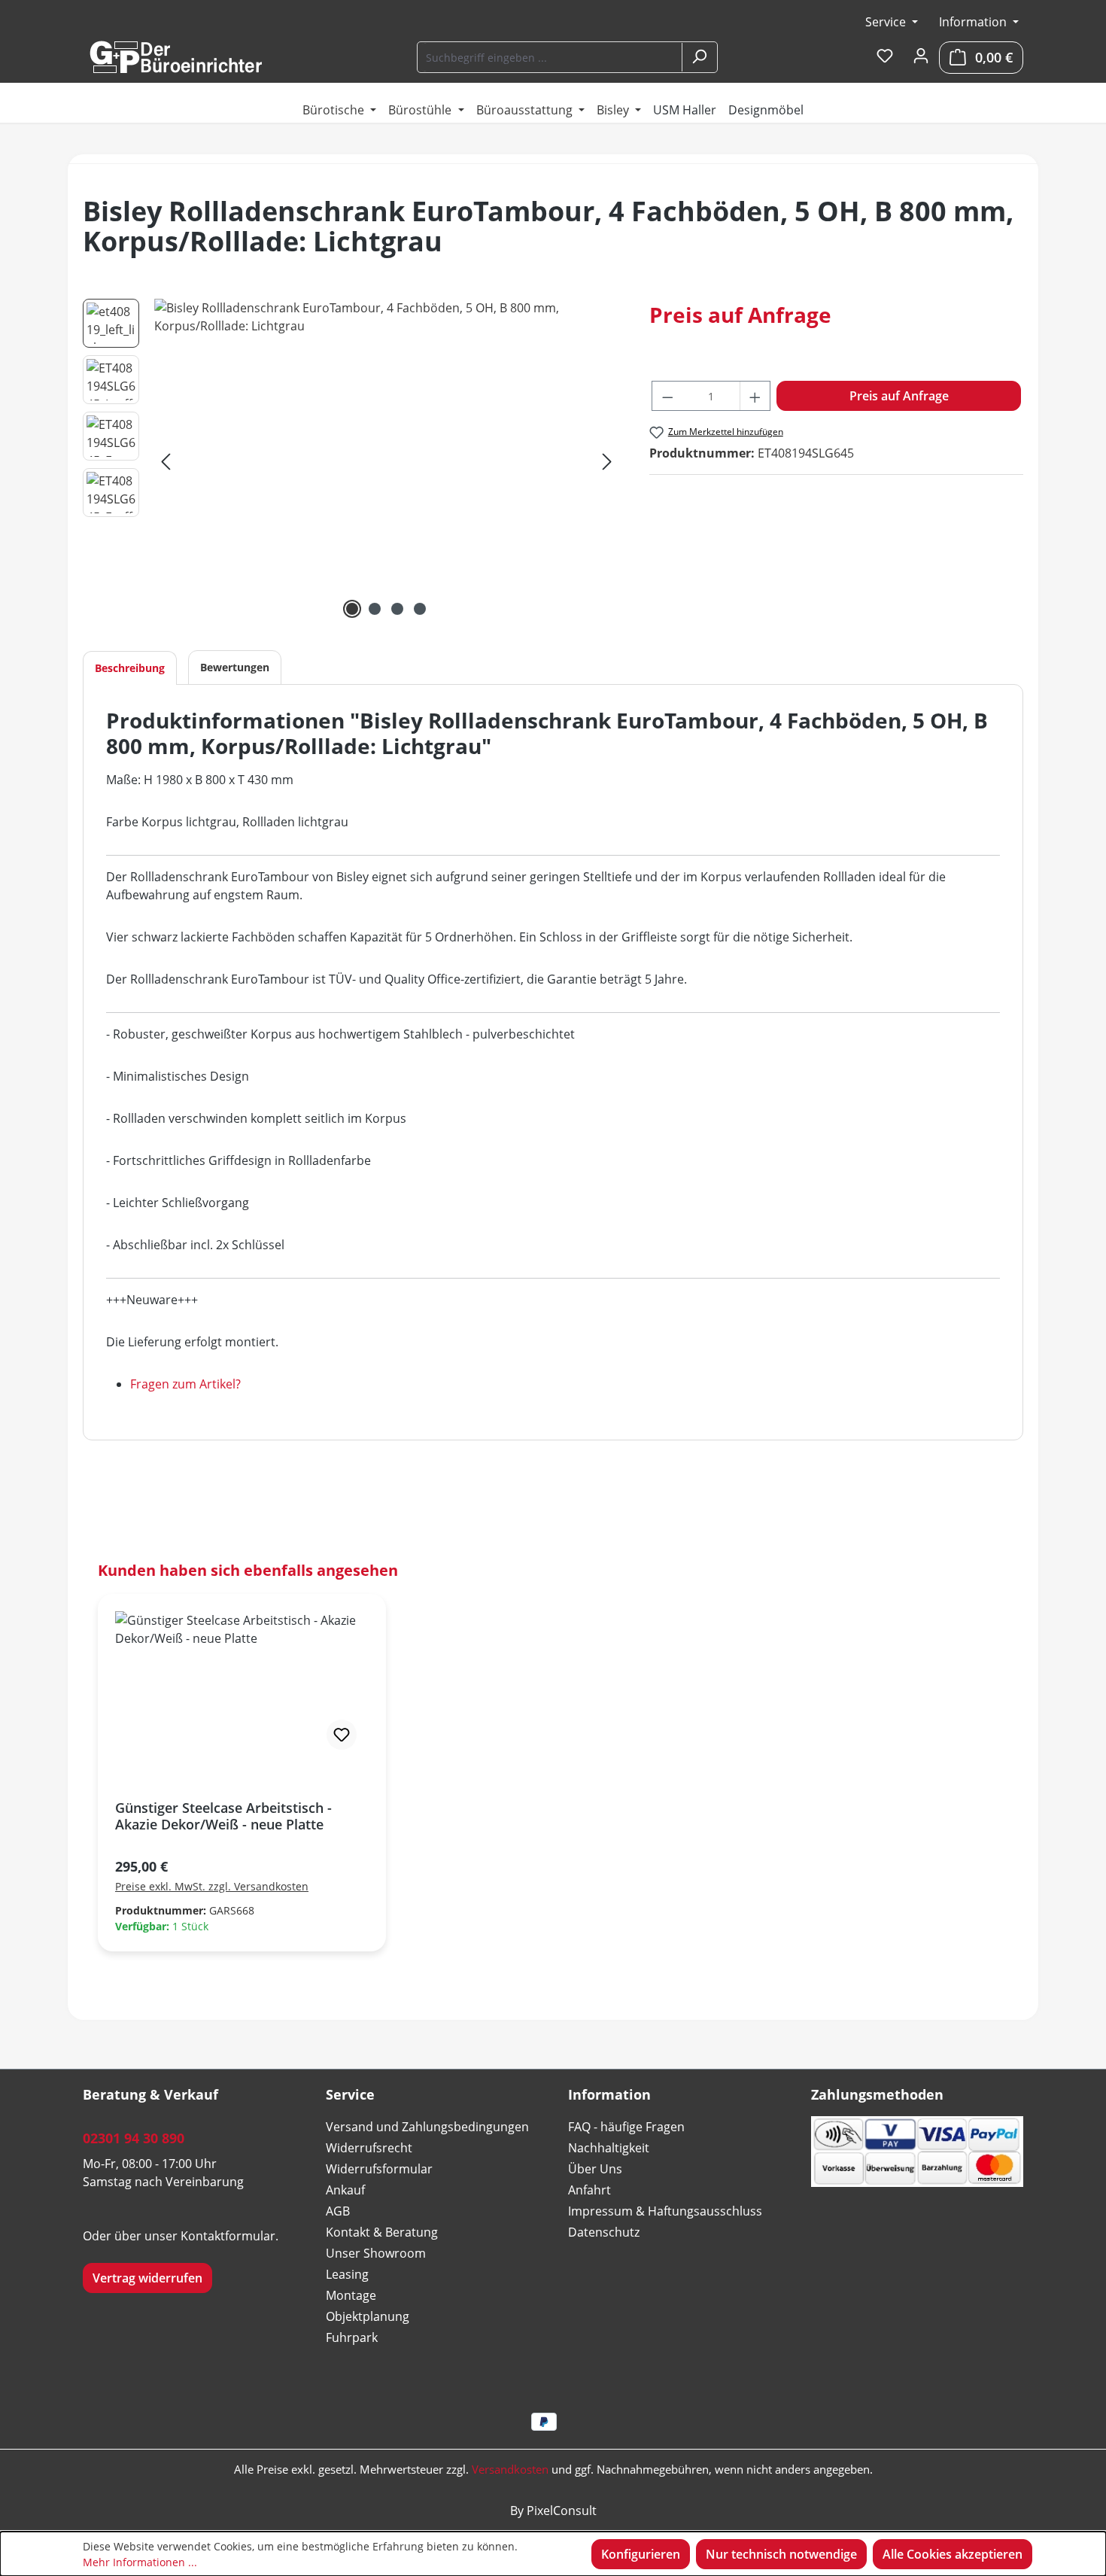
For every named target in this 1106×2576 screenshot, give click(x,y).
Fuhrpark (352, 2337)
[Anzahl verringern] (667, 396)
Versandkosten (510, 2469)
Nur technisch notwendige (781, 2554)
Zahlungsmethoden (877, 2094)
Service (887, 22)
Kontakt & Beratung (382, 2232)
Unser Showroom (376, 2253)
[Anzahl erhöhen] (755, 396)
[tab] (130, 668)
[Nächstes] (607, 461)
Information (974, 22)
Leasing (347, 2274)
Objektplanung (368, 2316)
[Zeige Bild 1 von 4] (352, 609)
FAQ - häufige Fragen (626, 2127)
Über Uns (595, 2169)
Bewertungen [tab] (235, 667)
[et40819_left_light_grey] (386, 461)
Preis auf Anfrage (899, 396)
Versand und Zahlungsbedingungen (427, 2127)
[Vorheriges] (166, 461)
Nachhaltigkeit (609, 2148)
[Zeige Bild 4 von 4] (420, 609)
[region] (351, 461)
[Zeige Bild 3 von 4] (397, 609)
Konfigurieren (641, 2554)
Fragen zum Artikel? (185, 1384)
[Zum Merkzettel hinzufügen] (342, 1735)
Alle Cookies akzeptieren (953, 2554)
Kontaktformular (228, 2236)
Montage (351, 2295)
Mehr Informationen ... (140, 2562)
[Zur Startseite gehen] (175, 57)
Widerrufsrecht (369, 2148)
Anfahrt (589, 2190)
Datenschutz (604, 2232)
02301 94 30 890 (134, 2138)
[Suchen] (699, 57)
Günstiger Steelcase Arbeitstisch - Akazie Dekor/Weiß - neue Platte (223, 1816)
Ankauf (345, 2190)
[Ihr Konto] (921, 56)
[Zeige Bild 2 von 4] (375, 609)
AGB (338, 2211)
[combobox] (550, 57)
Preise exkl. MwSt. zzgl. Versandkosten (212, 1886)
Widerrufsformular (379, 2169)
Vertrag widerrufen (147, 2278)
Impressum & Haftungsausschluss (665, 2211)
